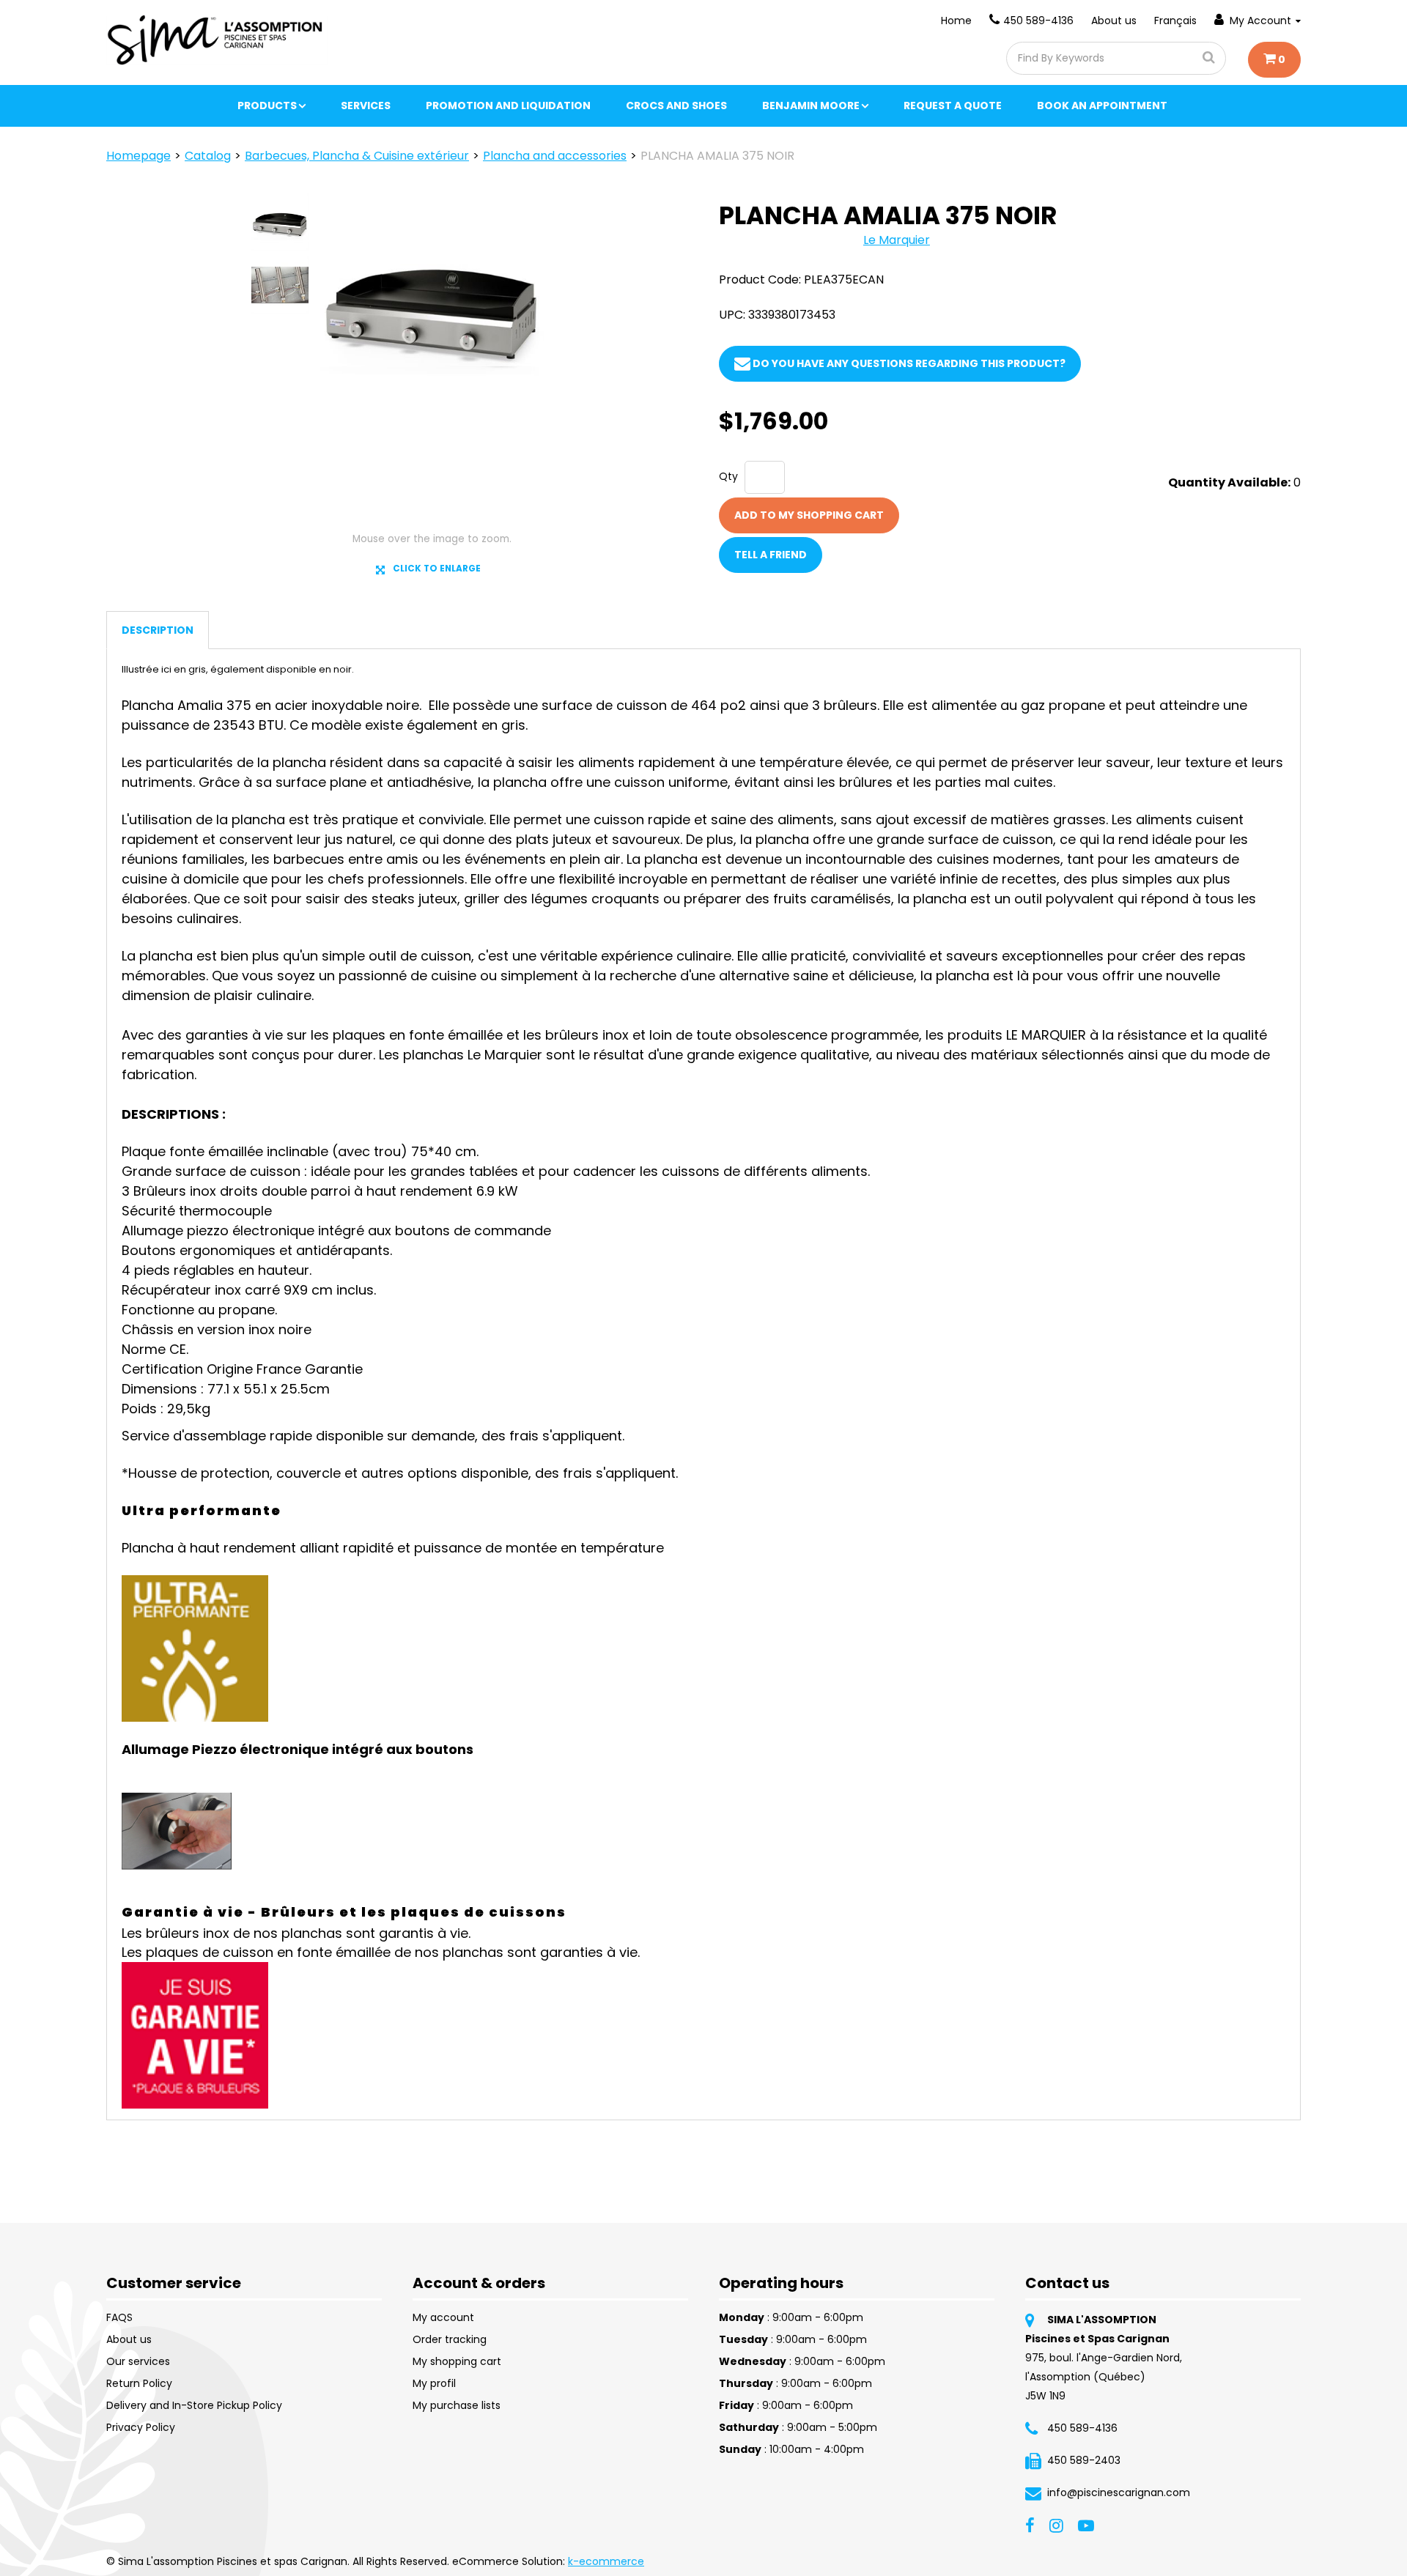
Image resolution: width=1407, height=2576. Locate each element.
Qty (728, 476)
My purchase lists (457, 2405)
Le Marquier (897, 240)
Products (267, 106)
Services (366, 106)
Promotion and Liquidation (508, 106)
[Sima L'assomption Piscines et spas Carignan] (217, 40)
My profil (434, 2383)
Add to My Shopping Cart (809, 515)
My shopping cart (457, 2361)
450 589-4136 (1038, 21)
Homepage (139, 156)
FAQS (119, 2317)
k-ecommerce (606, 2561)
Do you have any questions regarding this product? (908, 363)
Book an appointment (1102, 106)
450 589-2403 (1084, 2460)
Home (956, 21)
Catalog (208, 156)
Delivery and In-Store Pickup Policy (194, 2405)
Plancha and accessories (555, 156)
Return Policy (139, 2383)
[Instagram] (1056, 2525)
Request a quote (953, 106)
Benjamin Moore (811, 106)
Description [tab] (158, 630)
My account (443, 2317)
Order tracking (450, 2339)
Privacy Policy (141, 2427)
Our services (138, 2361)
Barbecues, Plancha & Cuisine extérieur (357, 156)
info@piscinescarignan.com (1119, 2492)
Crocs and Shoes (676, 106)
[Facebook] (1030, 2525)
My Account (1260, 21)
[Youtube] (1086, 2525)
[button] (1274, 60)
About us (1114, 21)
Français (1175, 21)
